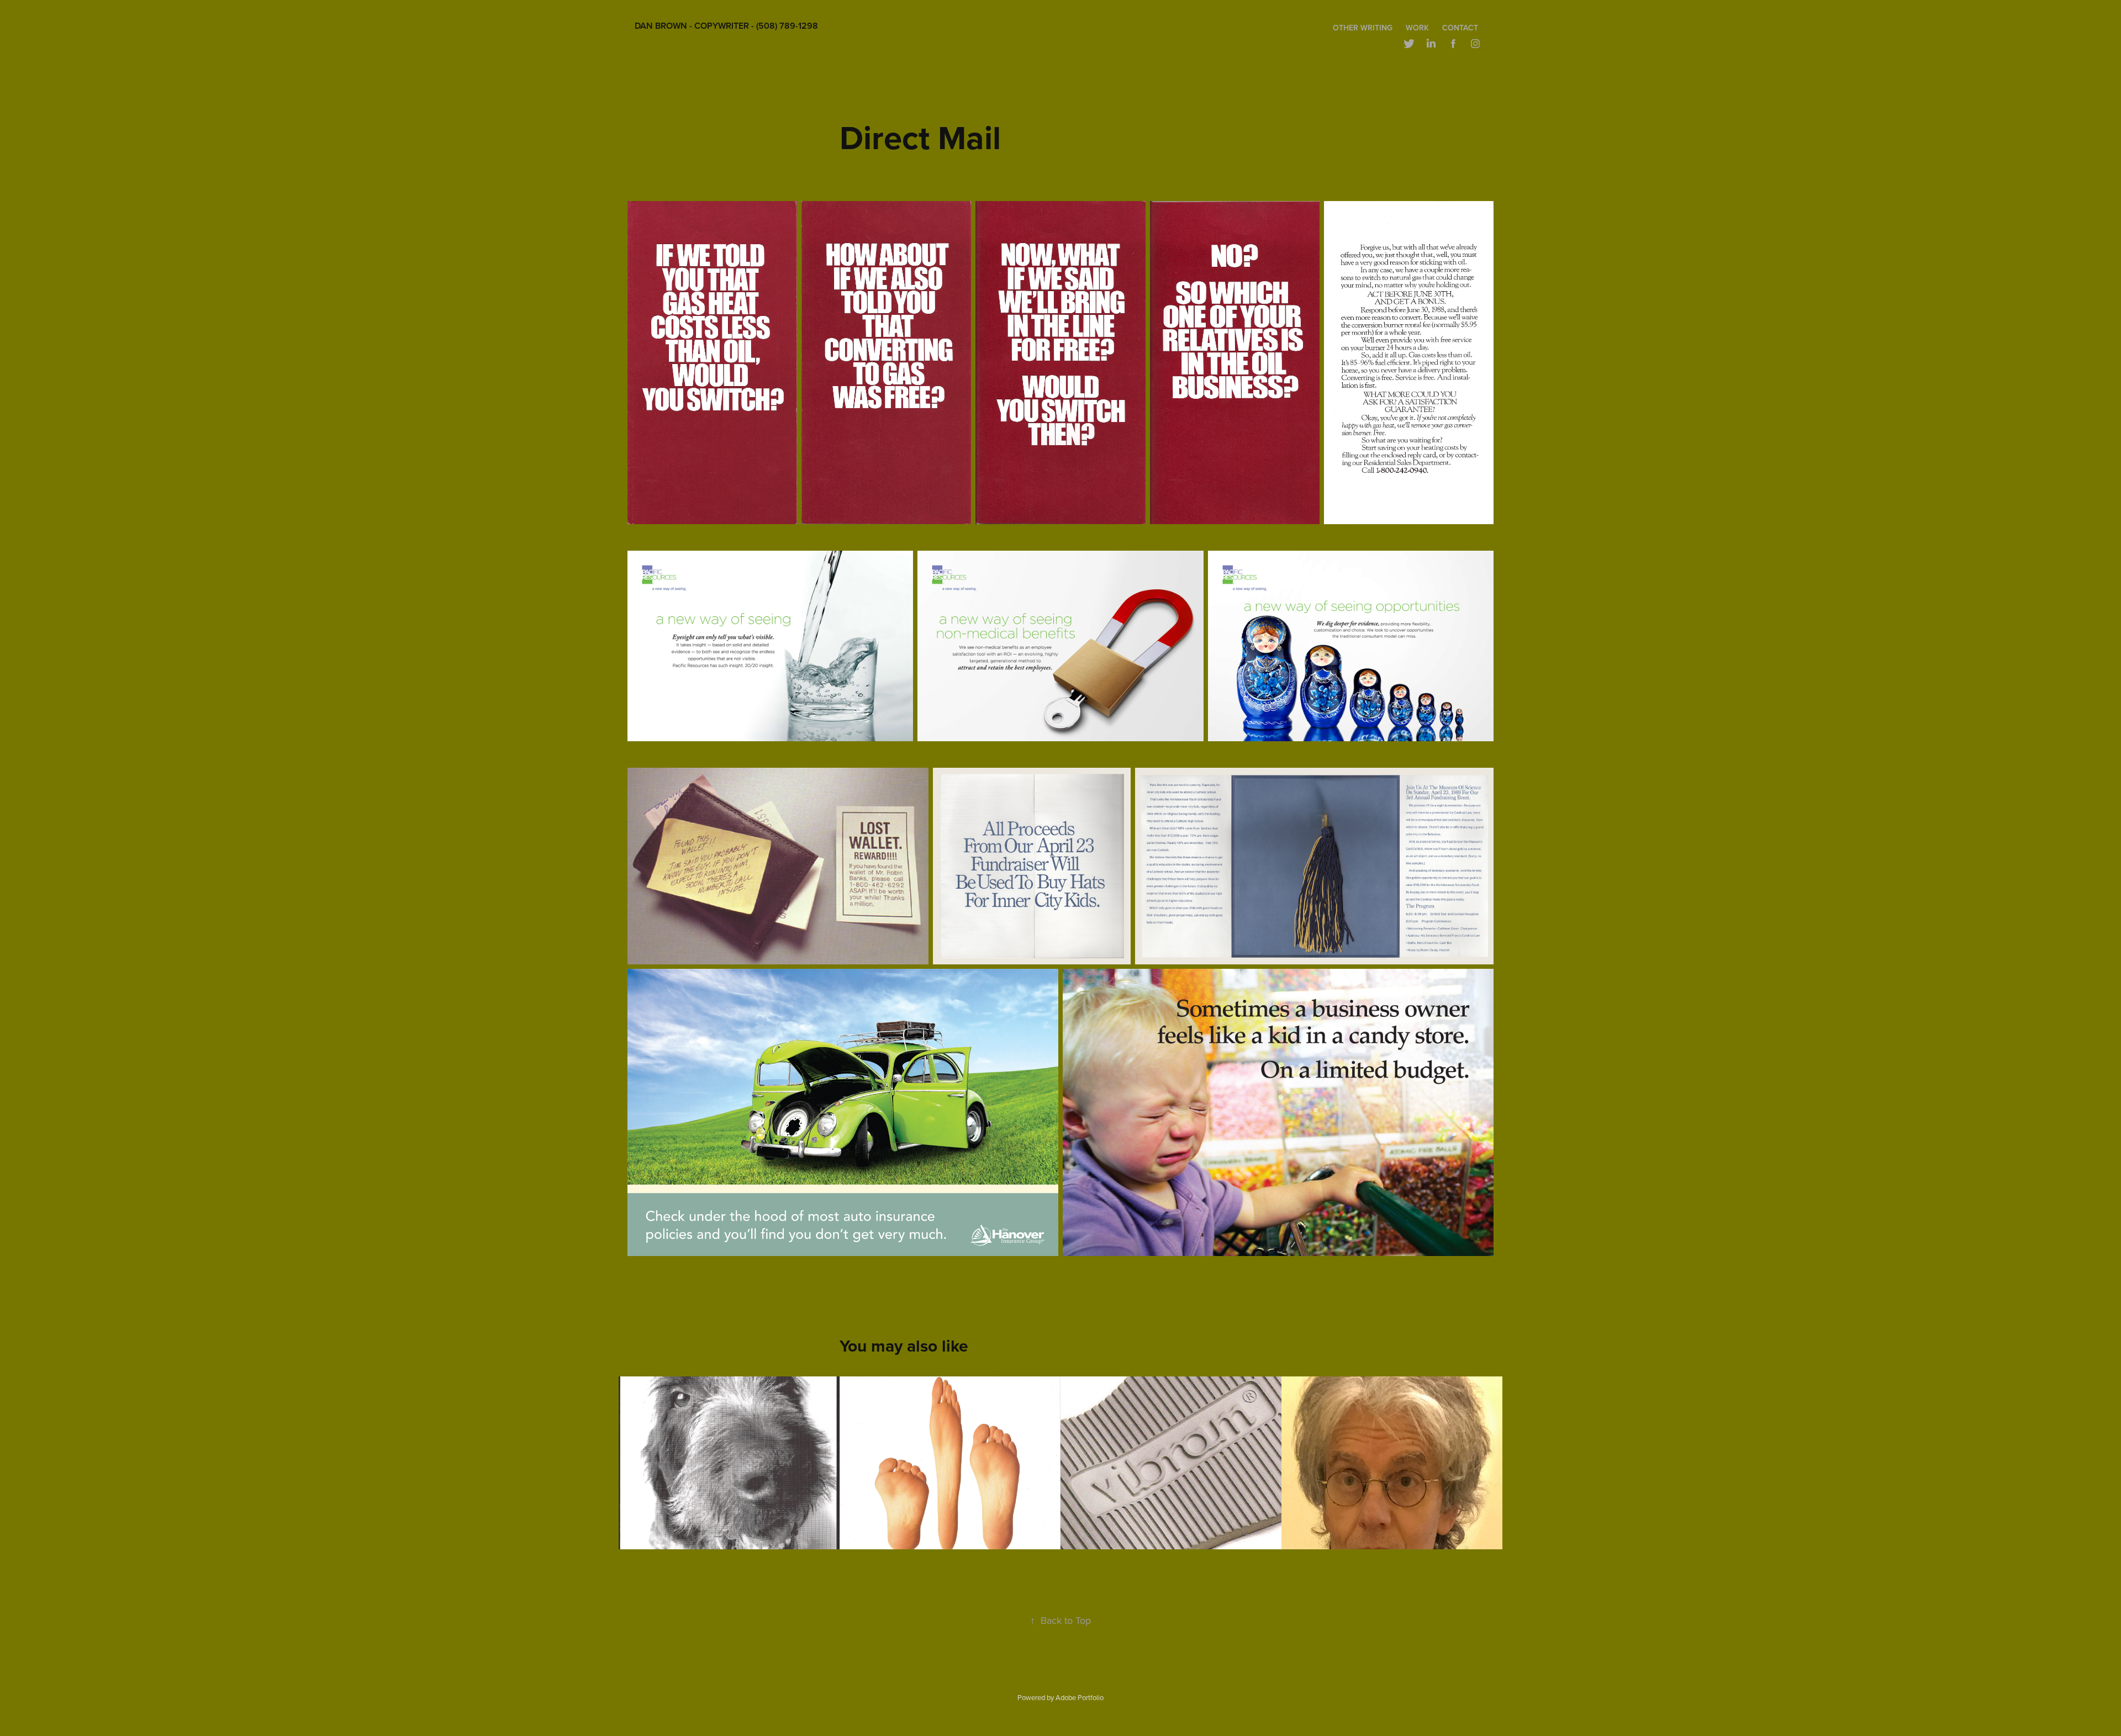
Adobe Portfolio (1080, 1697)
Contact (1460, 28)
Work (1417, 28)
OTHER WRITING (1363, 28)
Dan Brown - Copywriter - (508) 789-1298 (726, 26)
